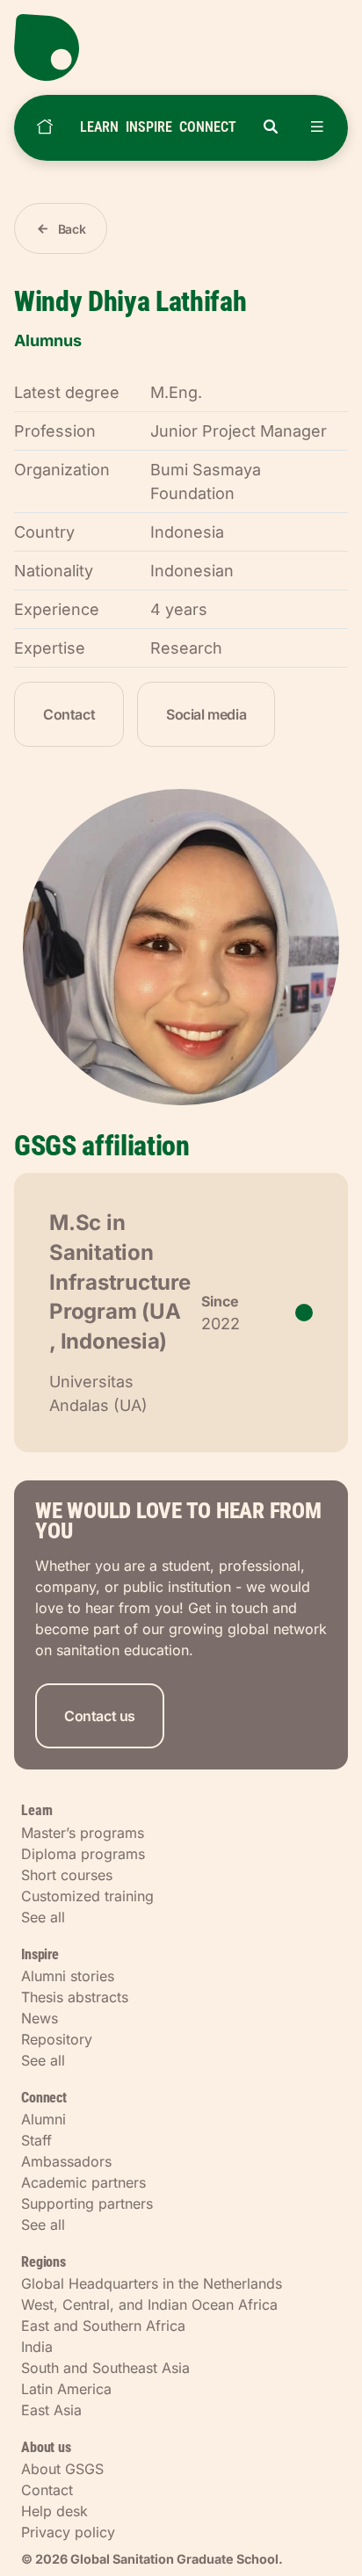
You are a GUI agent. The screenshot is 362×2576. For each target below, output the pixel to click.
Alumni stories (68, 1976)
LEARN (99, 127)
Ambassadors (66, 2161)
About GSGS (62, 2469)
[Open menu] (317, 128)
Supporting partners (87, 2203)
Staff (36, 2140)
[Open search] (271, 128)
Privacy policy (68, 2532)
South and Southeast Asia (105, 2368)
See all (43, 1917)
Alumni (43, 2119)
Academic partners (83, 2182)
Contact (69, 714)
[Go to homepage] (181, 47)
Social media (206, 714)
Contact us (100, 1716)
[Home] (45, 128)
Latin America (66, 2389)
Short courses (67, 1875)
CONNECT (208, 127)
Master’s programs (83, 1833)
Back (72, 229)
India (37, 2347)
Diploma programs (83, 1854)
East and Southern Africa (103, 2326)
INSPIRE (149, 127)
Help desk (54, 2511)
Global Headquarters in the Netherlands (152, 2283)
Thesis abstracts (75, 1997)
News (40, 2018)
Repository (57, 2039)
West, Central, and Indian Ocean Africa (149, 2305)
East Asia (51, 2410)
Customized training (87, 1896)
